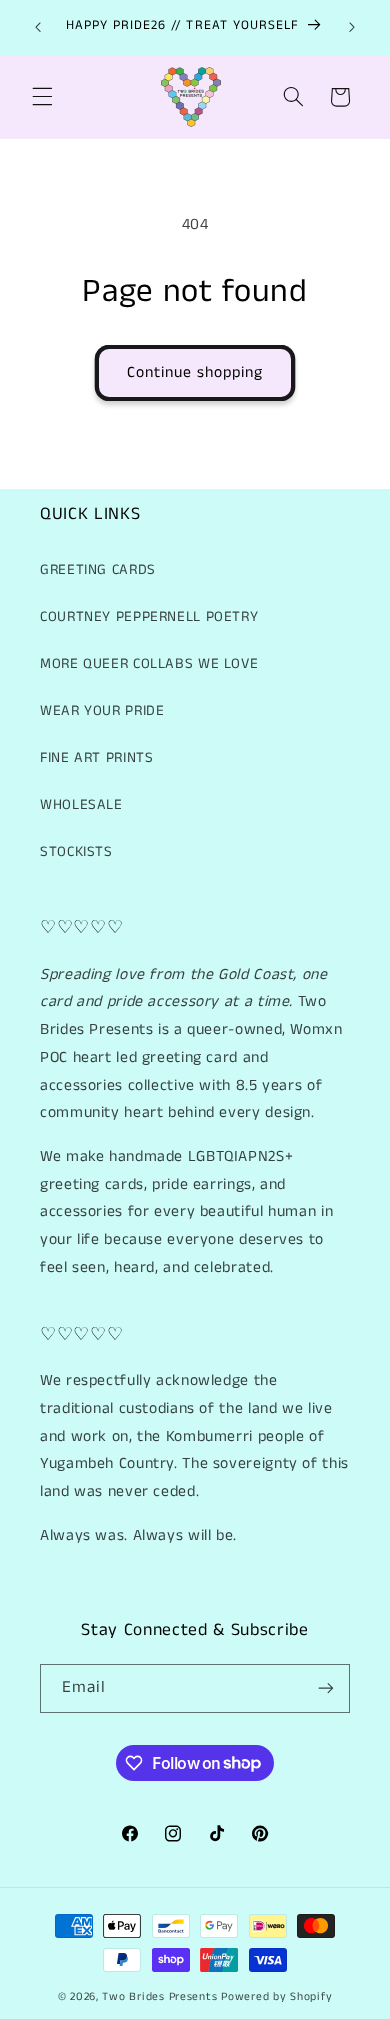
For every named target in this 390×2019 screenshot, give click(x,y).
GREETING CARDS (98, 570)
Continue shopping (195, 373)
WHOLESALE (81, 805)
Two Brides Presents (159, 1997)
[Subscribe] (326, 1688)
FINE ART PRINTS (96, 758)
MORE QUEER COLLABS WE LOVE (149, 664)
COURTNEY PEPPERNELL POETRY (149, 617)
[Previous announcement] (38, 27)
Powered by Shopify (276, 1997)
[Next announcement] (352, 27)
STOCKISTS (76, 852)
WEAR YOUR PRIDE (102, 711)
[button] (42, 97)
